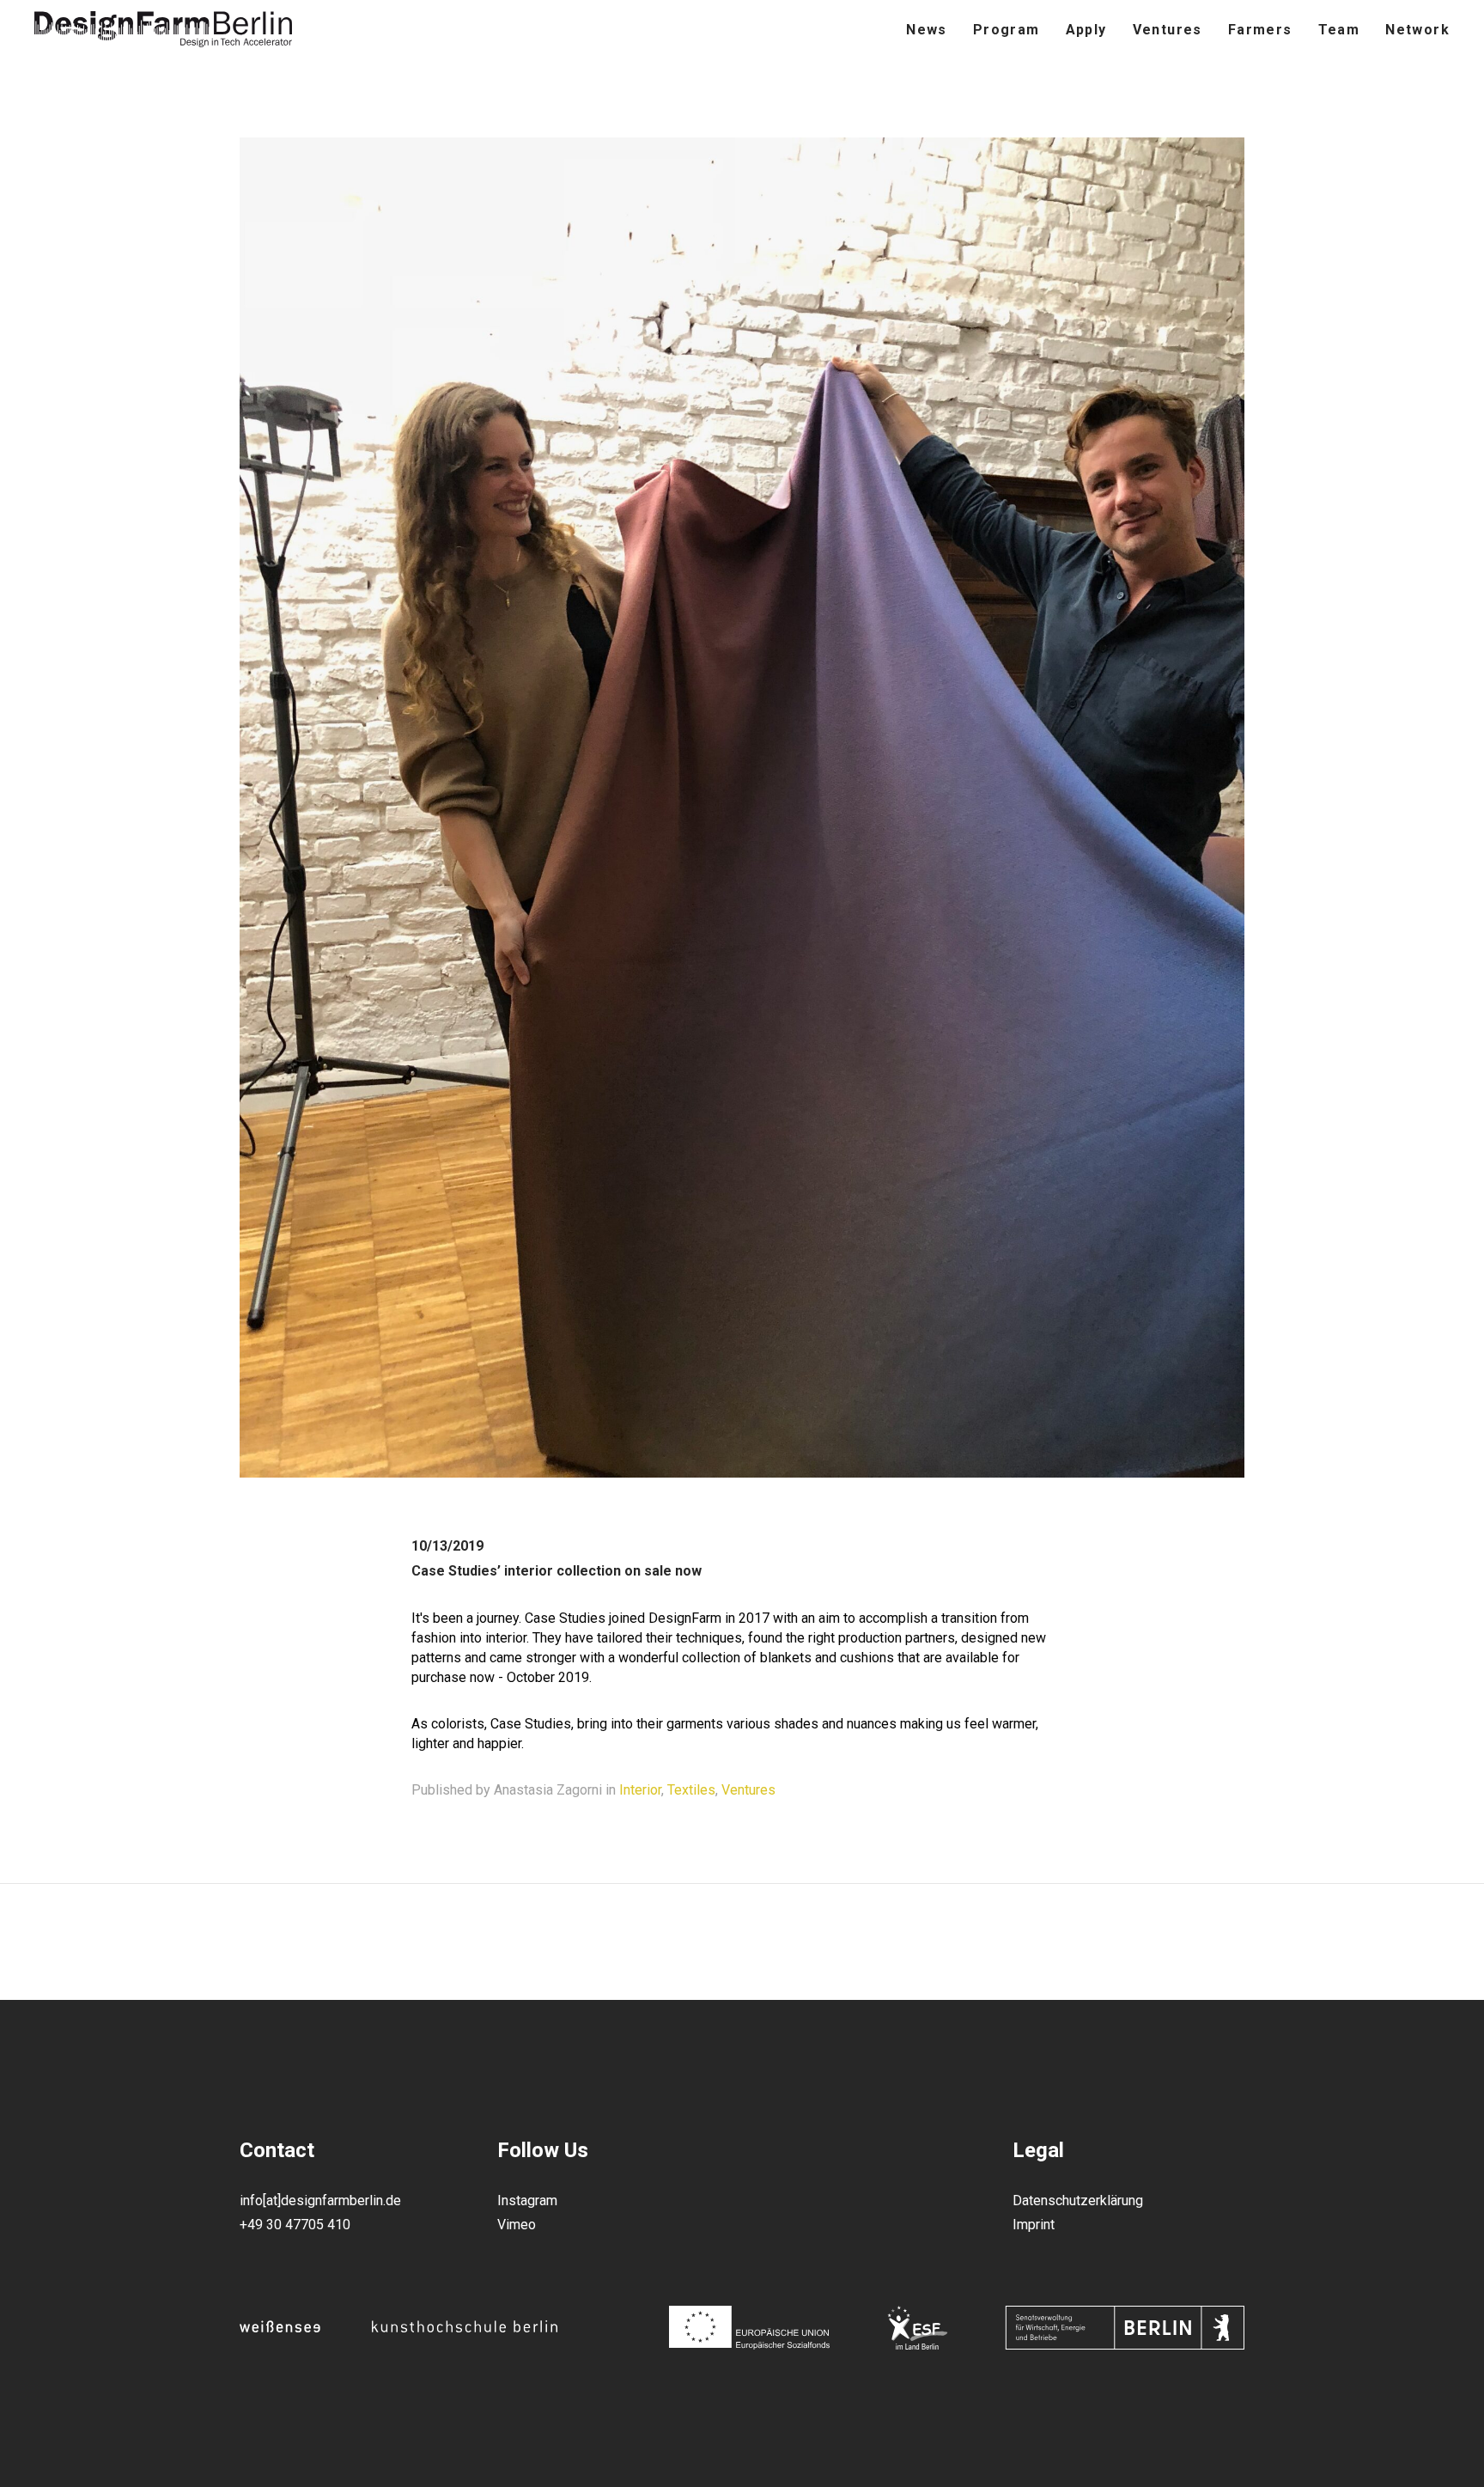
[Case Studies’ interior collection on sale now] (742, 1472)
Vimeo (517, 2225)
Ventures (748, 1790)
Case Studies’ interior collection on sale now (556, 1571)
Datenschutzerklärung (1078, 2201)
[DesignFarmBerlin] (163, 30)
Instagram (527, 2201)
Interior (640, 1790)
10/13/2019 (447, 1546)
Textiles (691, 1790)
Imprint (1034, 2225)
